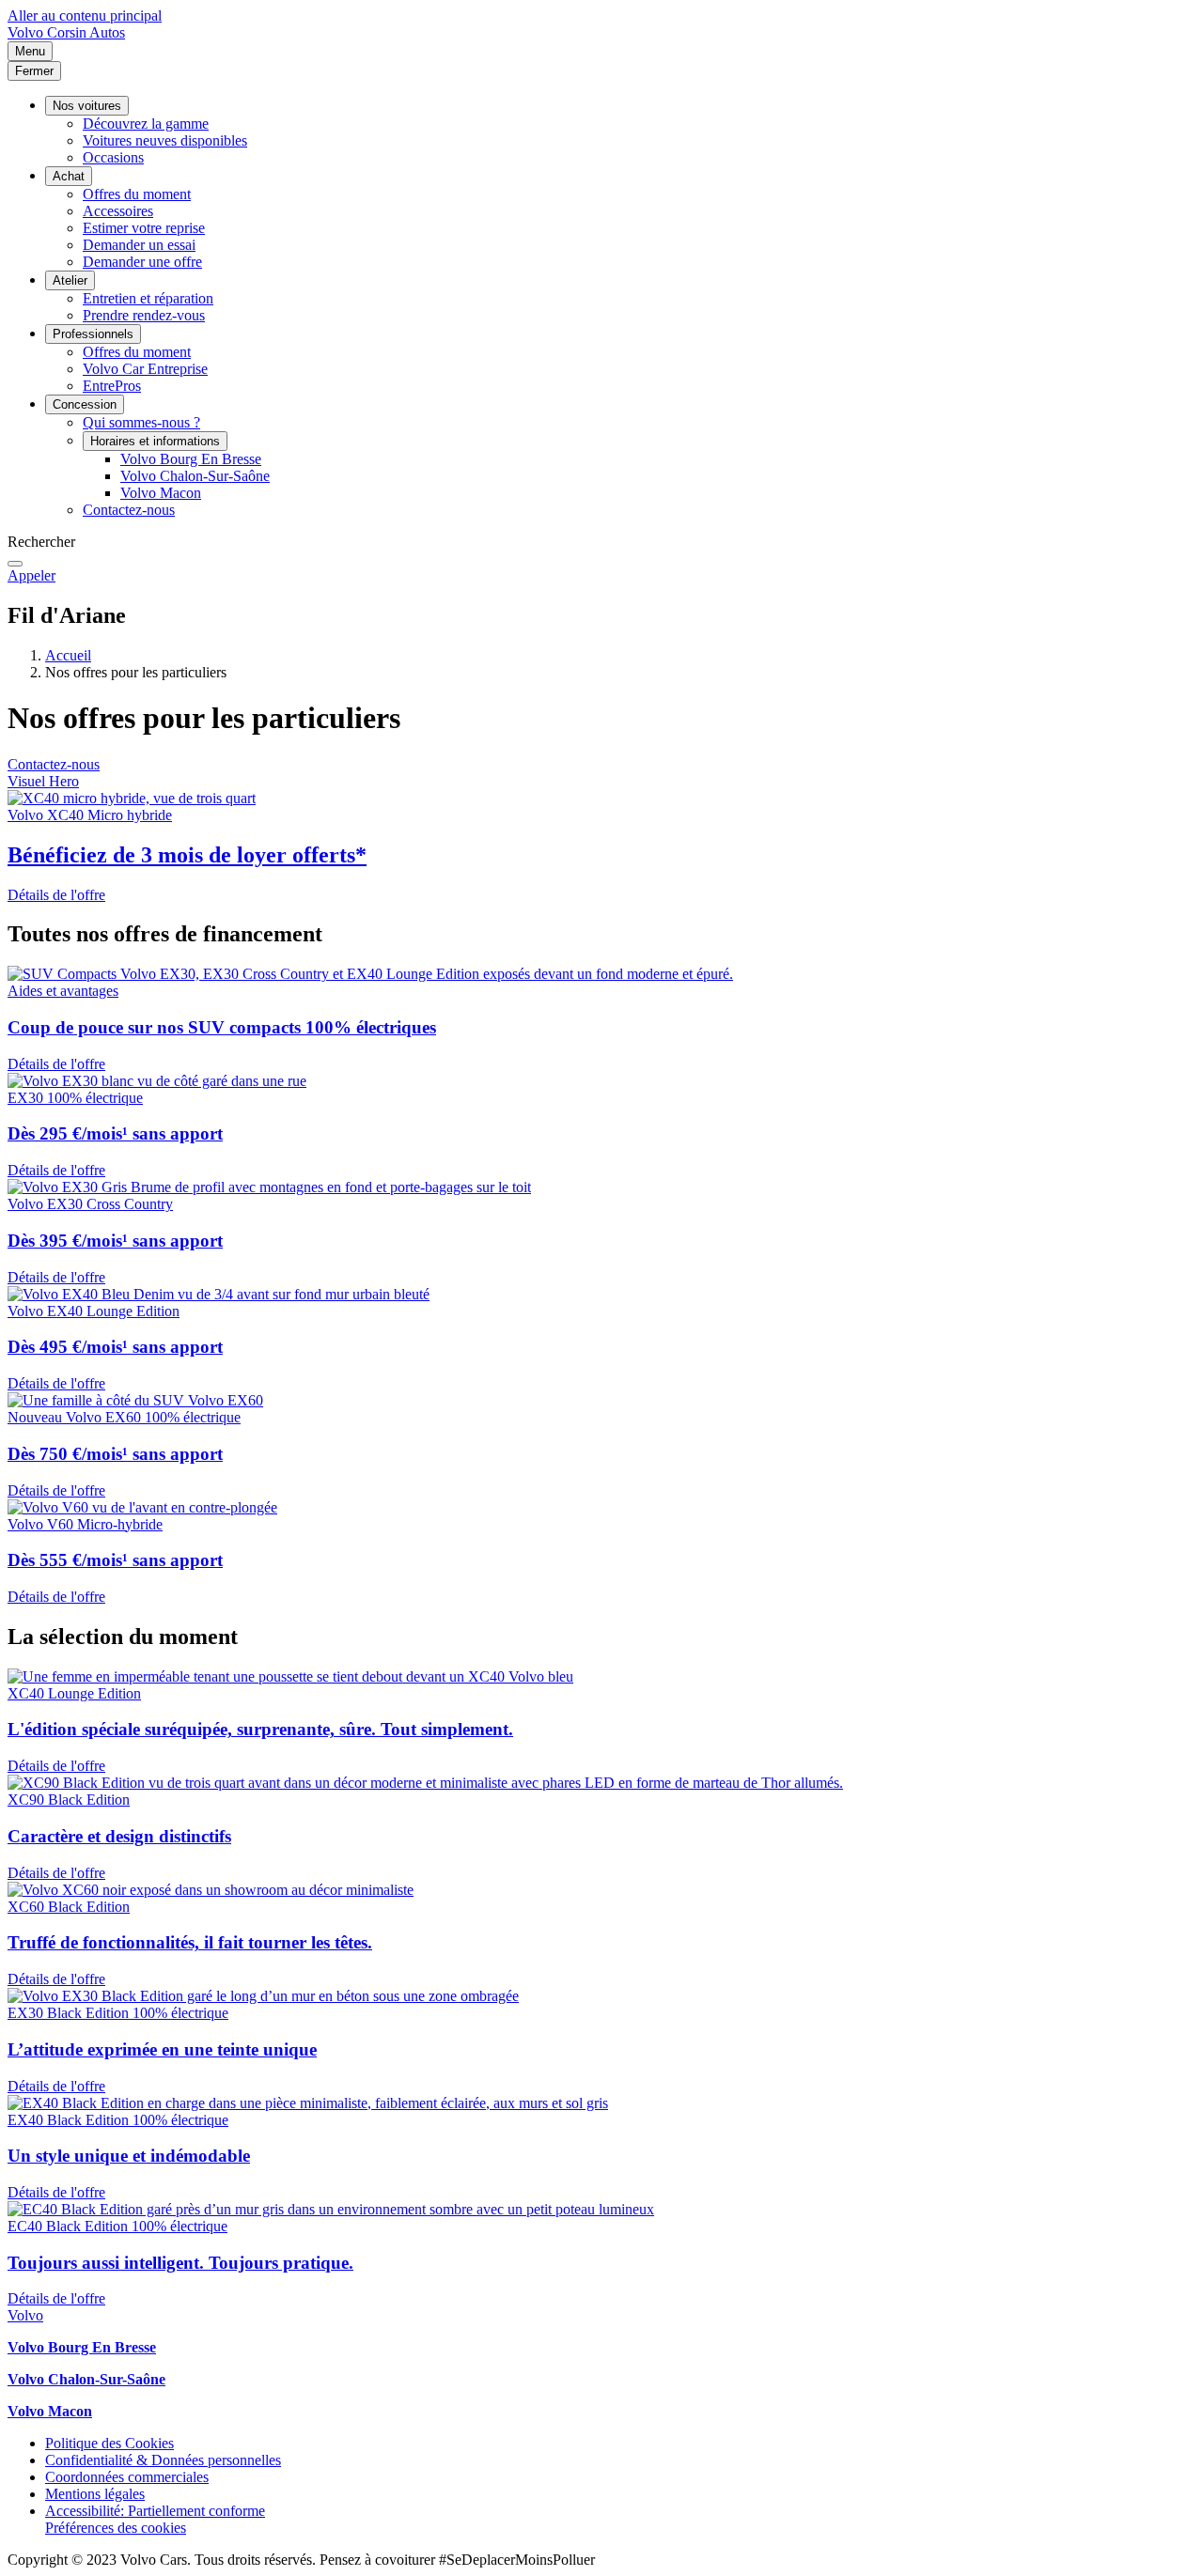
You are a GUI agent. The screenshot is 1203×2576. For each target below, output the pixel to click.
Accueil (68, 655)
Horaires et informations (155, 441)
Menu (30, 51)
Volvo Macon (161, 493)
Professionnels (93, 334)
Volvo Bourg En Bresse (191, 459)
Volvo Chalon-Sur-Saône (195, 476)
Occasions (113, 157)
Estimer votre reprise (144, 228)
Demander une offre (142, 262)
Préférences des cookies (116, 2528)
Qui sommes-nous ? (141, 422)
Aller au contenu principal (85, 16)
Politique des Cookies (109, 2443)
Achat (69, 176)
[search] (15, 564)
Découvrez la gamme (146, 124)
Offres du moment (137, 194)
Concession (85, 404)
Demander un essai (139, 245)
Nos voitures (87, 106)
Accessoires (118, 211)
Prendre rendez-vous (144, 315)
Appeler (31, 575)
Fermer (34, 71)
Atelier (70, 280)
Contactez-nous (129, 510)
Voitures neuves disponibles (165, 140)
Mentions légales (95, 2494)
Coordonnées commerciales (127, 2477)
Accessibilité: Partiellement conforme (155, 2511)
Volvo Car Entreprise (145, 369)
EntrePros (112, 386)
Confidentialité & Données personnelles (163, 2460)
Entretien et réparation (148, 298)
